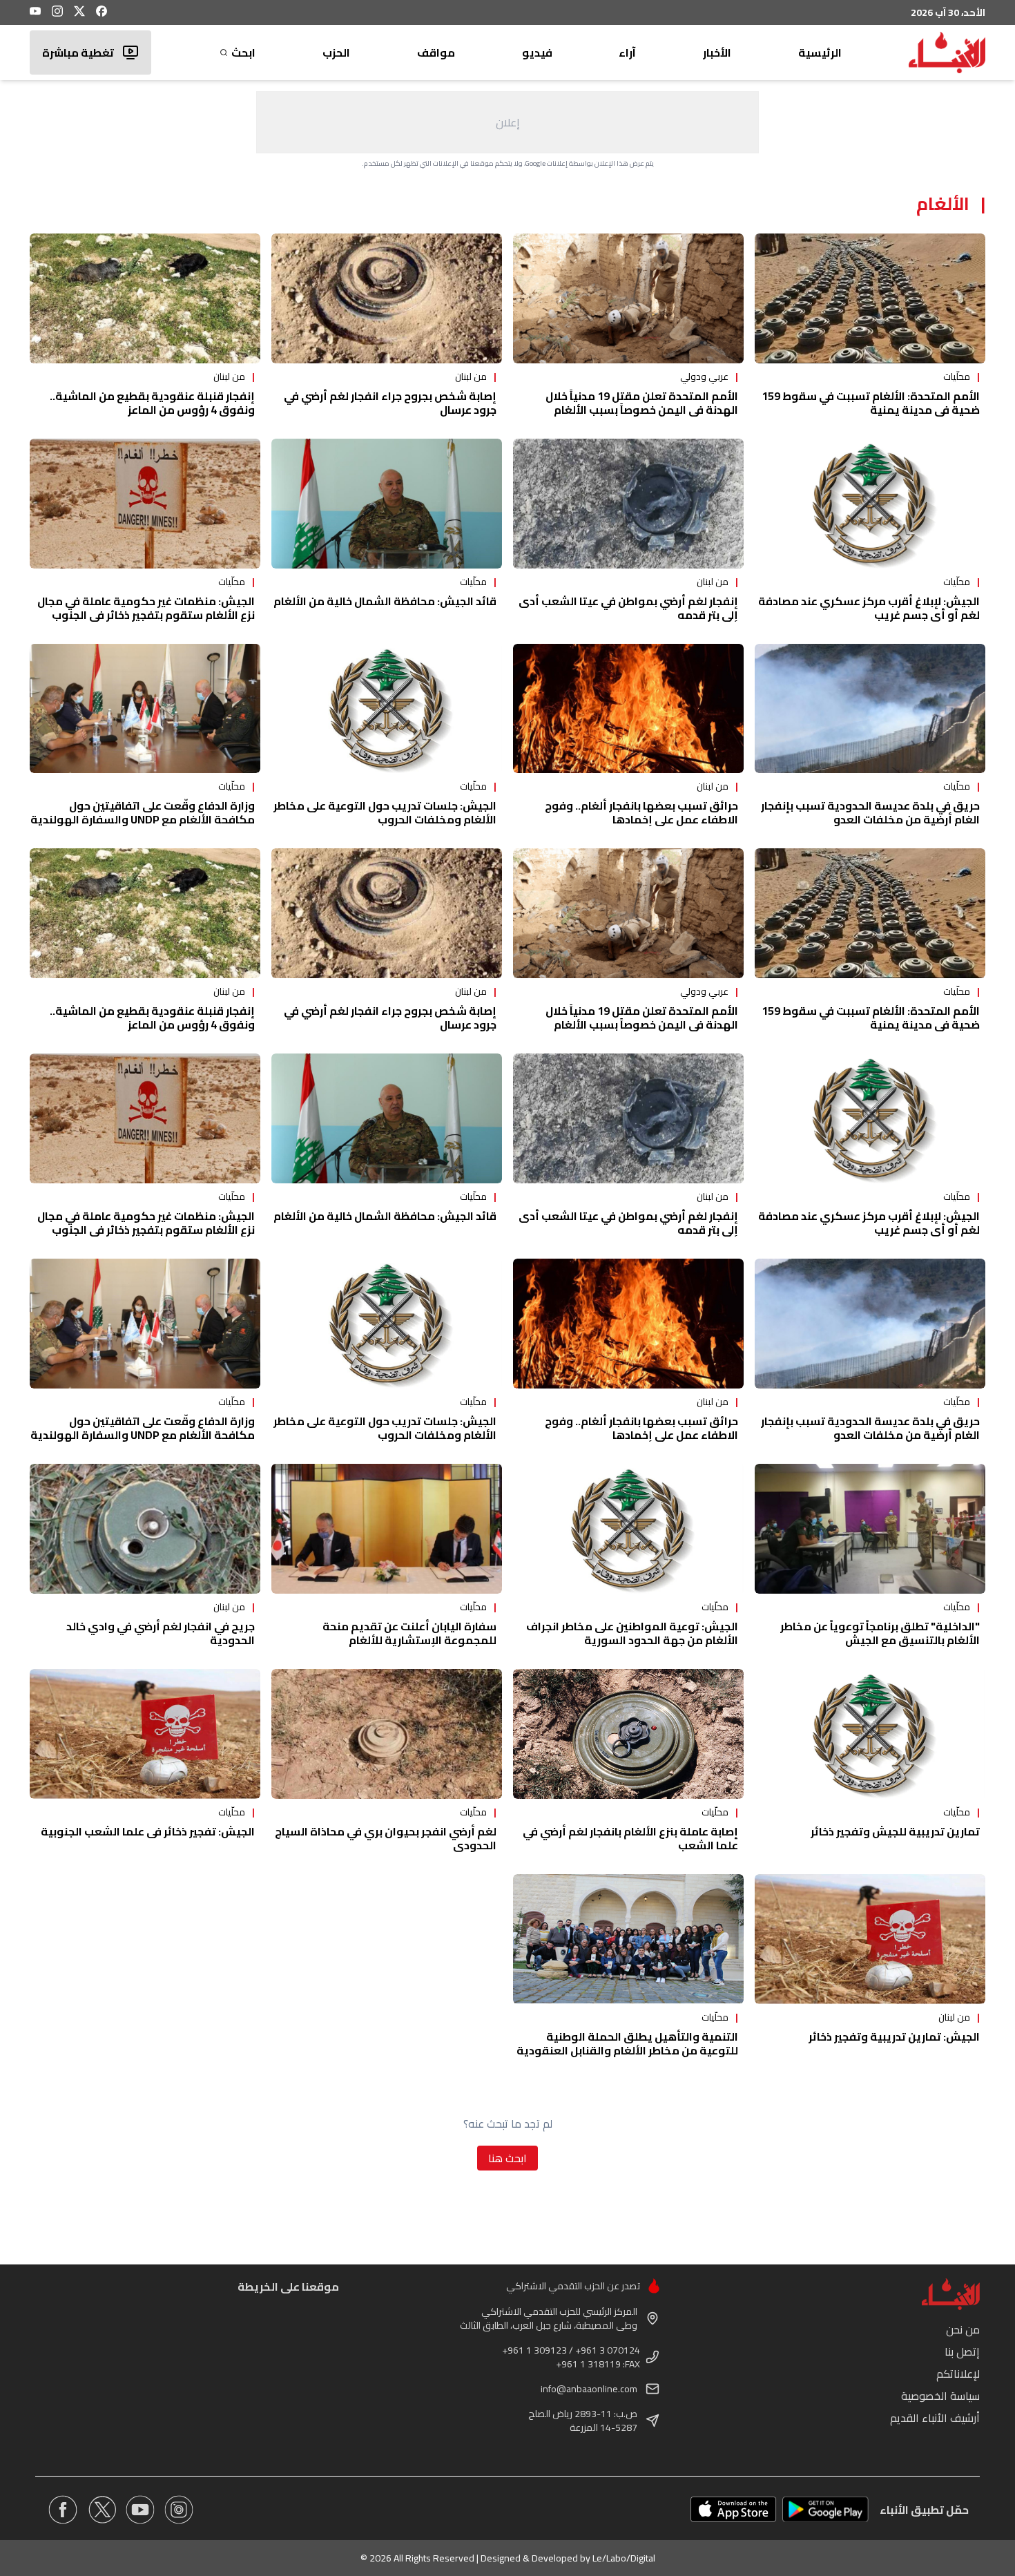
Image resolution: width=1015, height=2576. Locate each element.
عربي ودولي (704, 376)
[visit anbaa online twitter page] (101, 2510)
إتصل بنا (962, 2351)
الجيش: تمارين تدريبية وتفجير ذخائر (894, 2036)
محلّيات (957, 376)
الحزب (336, 53)
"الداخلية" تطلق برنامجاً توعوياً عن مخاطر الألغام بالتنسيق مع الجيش (880, 1633)
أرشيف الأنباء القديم (935, 2418)
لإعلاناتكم (958, 2374)
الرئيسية (820, 53)
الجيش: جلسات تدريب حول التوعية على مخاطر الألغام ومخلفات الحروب (385, 812)
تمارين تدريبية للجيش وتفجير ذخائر (895, 1831)
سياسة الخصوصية (940, 2396)
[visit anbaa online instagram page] (179, 2510)
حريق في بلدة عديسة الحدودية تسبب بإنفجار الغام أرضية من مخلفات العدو (870, 812)
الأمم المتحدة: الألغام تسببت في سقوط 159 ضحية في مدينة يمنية (871, 403)
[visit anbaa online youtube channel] (140, 2510)
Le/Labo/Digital (624, 2558)
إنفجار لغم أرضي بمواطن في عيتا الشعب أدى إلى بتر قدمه (628, 608)
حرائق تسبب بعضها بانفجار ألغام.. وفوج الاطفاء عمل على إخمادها (641, 812)
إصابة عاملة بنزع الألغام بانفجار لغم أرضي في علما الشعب (630, 1838)
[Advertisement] (507, 122)
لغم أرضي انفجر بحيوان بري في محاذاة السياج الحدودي (386, 1838)
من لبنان (471, 376)
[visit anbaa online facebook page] (63, 2510)
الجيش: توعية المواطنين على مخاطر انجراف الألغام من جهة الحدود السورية (632, 1633)
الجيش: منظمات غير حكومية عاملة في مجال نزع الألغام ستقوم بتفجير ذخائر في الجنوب (146, 608)
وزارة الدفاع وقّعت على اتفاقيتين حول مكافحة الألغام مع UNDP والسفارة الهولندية (143, 812)
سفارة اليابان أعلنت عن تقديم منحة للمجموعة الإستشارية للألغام (409, 1633)
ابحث (243, 53)
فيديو (537, 53)
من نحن (963, 2329)
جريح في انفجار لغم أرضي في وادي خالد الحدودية (161, 1633)
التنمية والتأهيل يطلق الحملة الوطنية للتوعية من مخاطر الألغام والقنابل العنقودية (627, 2043)
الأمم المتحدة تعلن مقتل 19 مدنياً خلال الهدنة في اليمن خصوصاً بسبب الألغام (642, 403)
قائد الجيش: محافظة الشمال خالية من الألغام (385, 601)
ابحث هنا (507, 2158)
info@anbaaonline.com (589, 2389)
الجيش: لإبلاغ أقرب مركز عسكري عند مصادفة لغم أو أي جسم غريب (869, 608)
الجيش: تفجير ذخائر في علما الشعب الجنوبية (148, 1831)
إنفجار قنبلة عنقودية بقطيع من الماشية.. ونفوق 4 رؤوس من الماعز (152, 403)
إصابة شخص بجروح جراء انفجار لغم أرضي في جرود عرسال (390, 403)
